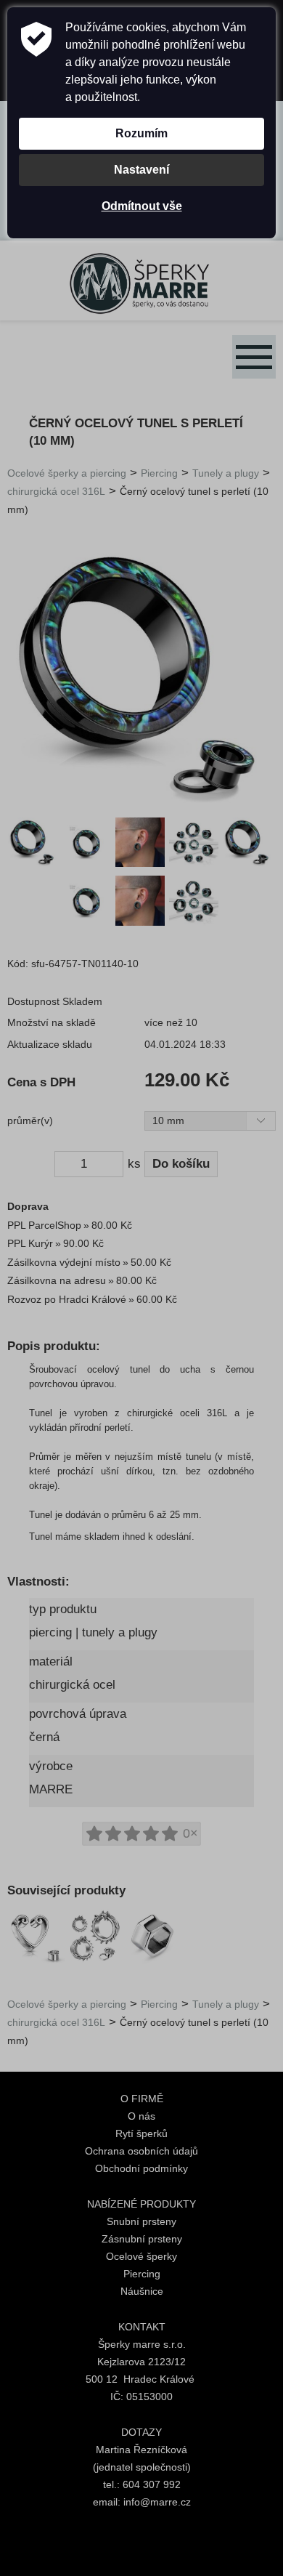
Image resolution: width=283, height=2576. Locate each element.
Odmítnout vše (142, 206)
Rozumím (141, 133)
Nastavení (141, 170)
